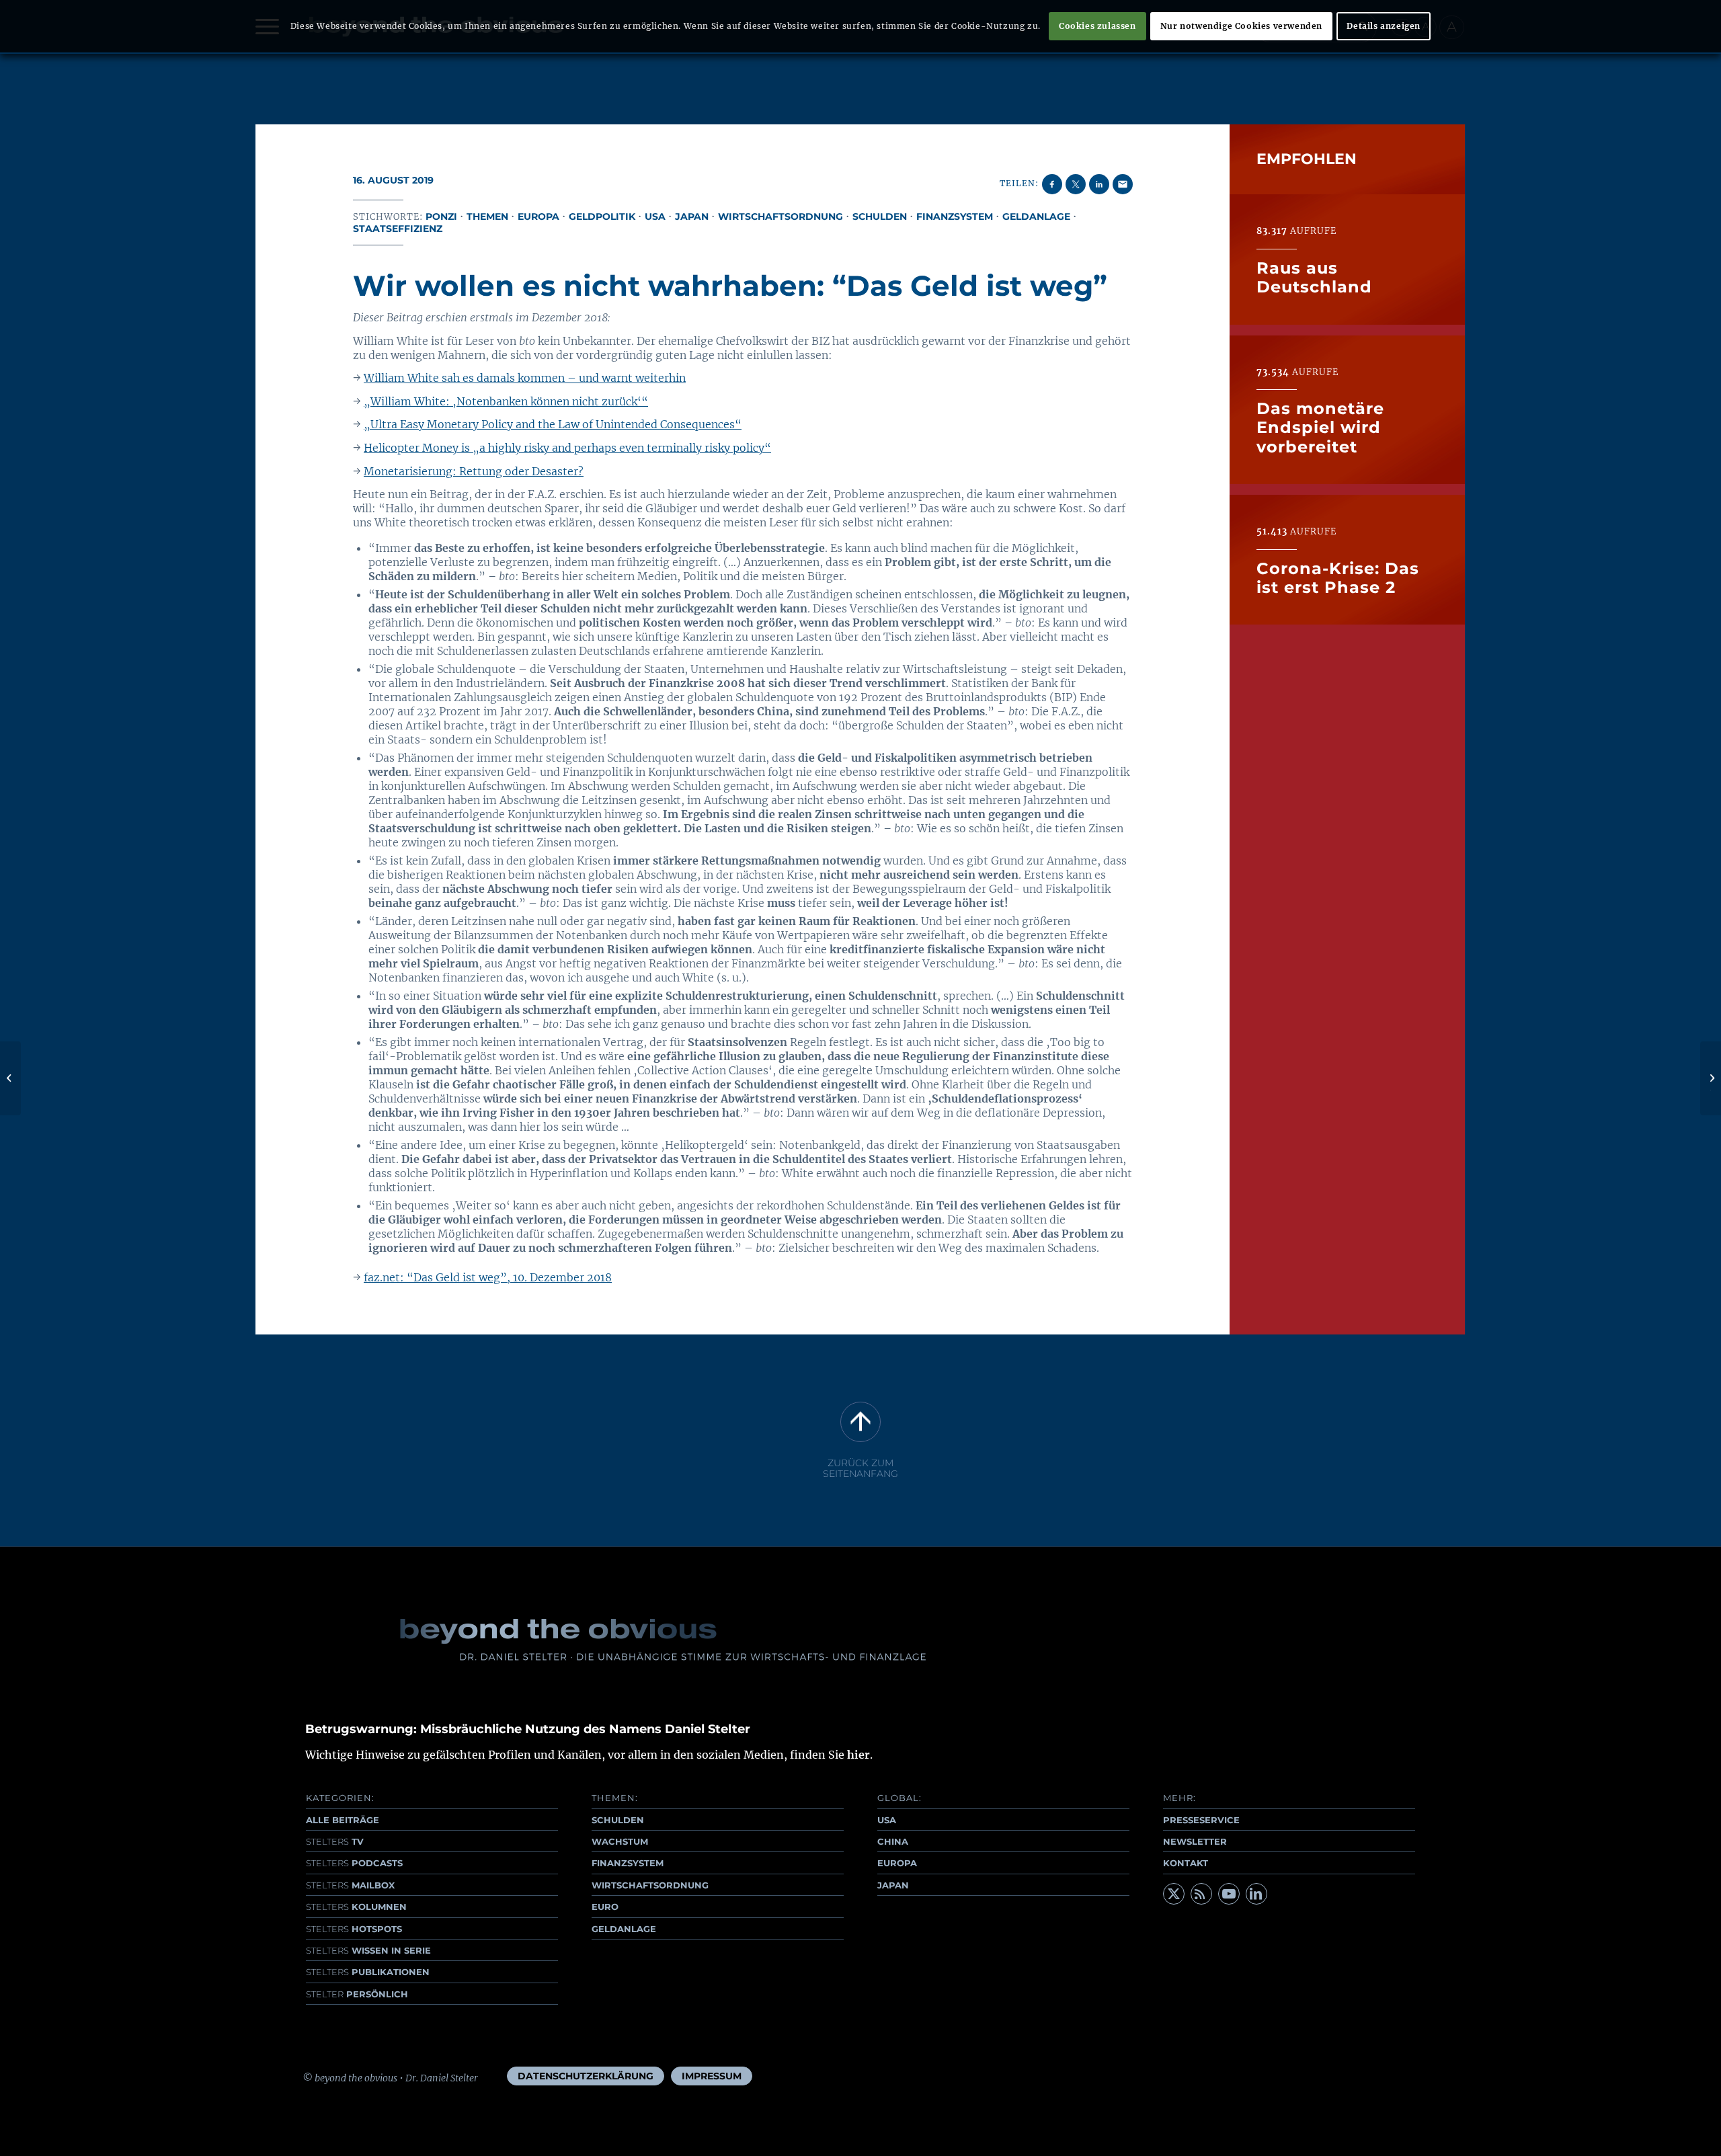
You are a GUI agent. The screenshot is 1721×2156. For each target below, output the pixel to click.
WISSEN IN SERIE (368, 1950)
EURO (605, 1907)
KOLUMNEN (356, 1907)
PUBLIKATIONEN (368, 1972)
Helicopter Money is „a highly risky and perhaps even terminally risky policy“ (567, 448)
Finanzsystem (955, 216)
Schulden (880, 216)
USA (655, 216)
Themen (487, 216)
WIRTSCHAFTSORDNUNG (650, 1885)
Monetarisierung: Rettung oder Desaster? (474, 471)
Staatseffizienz (398, 229)
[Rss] (1201, 1894)
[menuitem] (586, 2076)
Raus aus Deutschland (1314, 277)
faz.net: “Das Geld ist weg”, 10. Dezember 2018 (488, 1277)
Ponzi (441, 216)
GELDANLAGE (624, 1929)
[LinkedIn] (1256, 1894)
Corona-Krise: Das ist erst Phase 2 (1338, 577)
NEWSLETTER (1195, 1841)
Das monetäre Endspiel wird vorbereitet (1320, 427)
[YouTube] (1229, 1894)
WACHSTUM (620, 1841)
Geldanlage (1036, 216)
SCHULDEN (618, 1820)
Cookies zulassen (1097, 26)
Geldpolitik (602, 216)
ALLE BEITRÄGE (343, 1820)
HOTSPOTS (354, 1929)
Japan (692, 216)
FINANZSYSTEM (628, 1863)
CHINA (893, 1841)
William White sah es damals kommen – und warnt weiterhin (525, 378)
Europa (538, 216)
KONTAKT (1186, 1863)
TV (335, 1841)
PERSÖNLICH (357, 1994)
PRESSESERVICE (1201, 1820)
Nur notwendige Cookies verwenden (1241, 26)
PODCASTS (354, 1863)
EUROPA (897, 1863)
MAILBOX (350, 1885)
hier (858, 1755)
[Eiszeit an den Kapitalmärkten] (10, 1078)
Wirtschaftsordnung (781, 216)
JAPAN (893, 1885)
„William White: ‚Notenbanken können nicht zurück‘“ (506, 401)
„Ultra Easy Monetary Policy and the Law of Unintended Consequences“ (553, 424)
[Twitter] (1174, 1894)
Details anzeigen (1384, 26)
